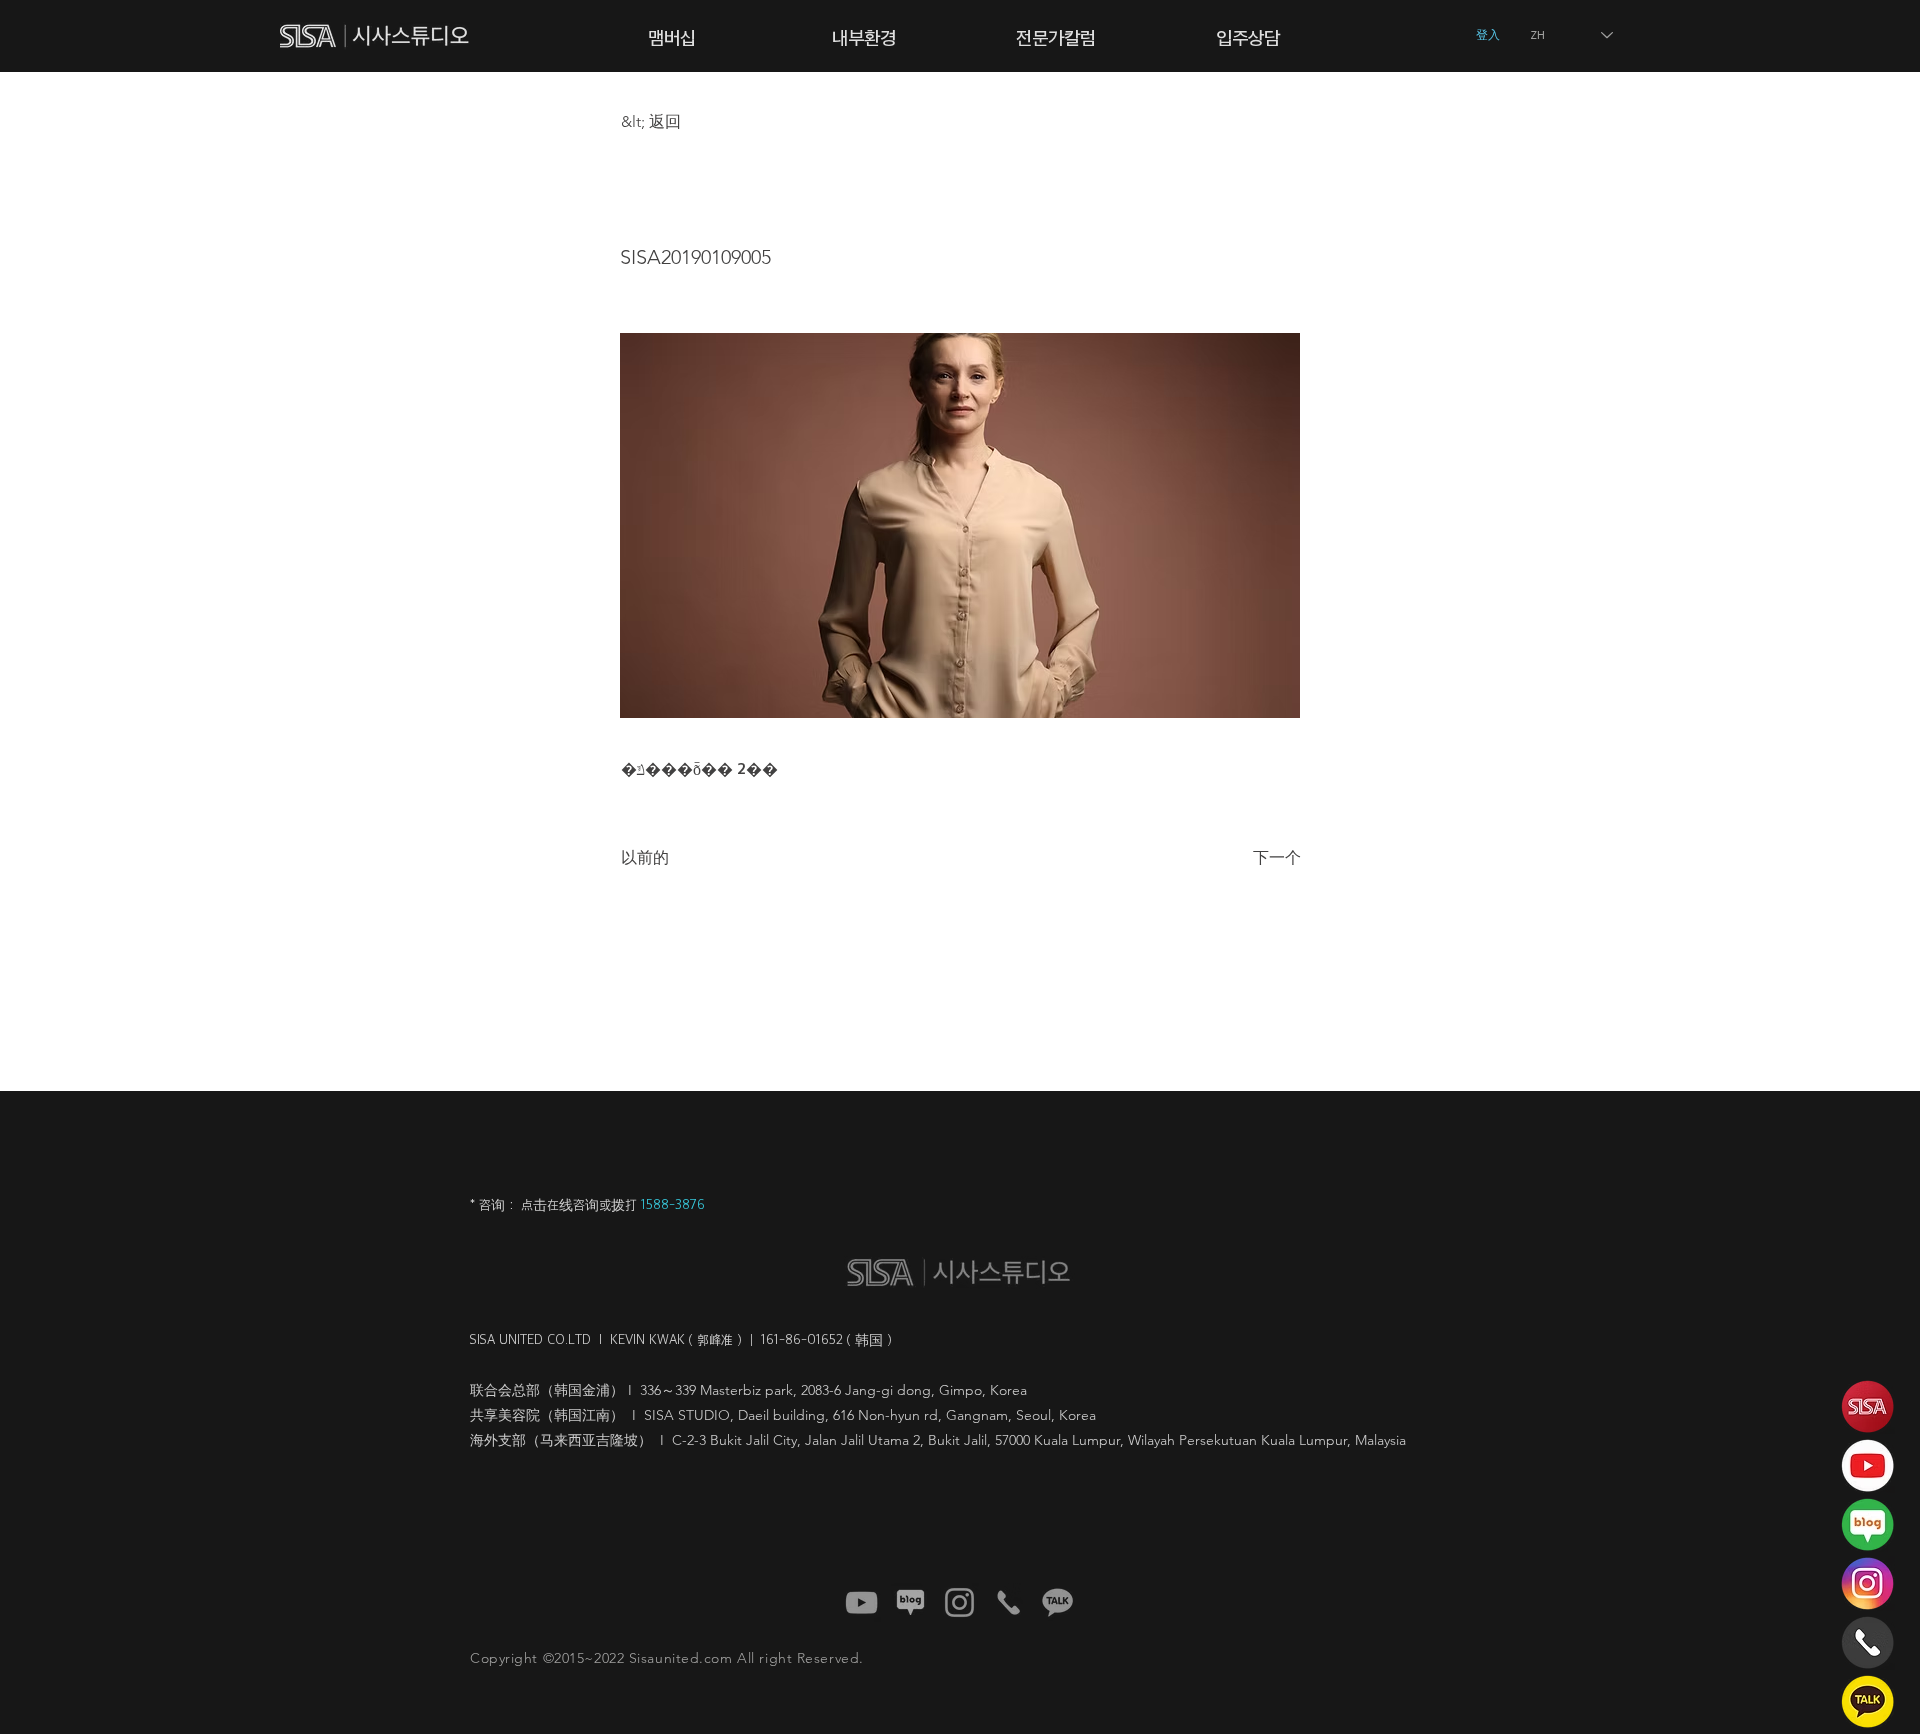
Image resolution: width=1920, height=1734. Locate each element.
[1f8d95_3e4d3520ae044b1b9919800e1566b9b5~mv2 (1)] (1057, 1602)
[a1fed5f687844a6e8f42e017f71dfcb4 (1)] (861, 1602)
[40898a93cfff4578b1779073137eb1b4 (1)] (959, 1602)
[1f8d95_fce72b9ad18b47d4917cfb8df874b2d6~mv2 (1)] (1008, 1602)
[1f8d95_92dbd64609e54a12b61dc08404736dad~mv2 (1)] (910, 1602)
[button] (672, 35)
